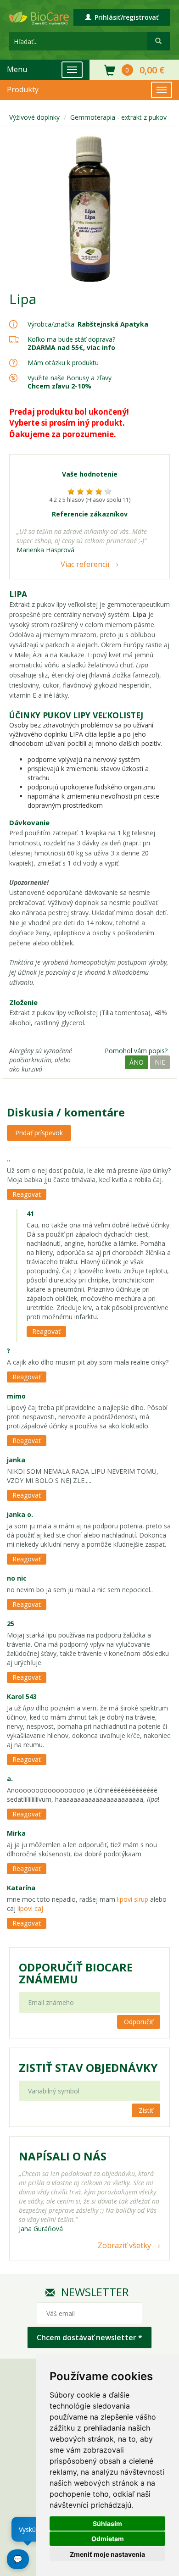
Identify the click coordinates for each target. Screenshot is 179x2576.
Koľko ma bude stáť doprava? (71, 339)
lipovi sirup (134, 1899)
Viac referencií (85, 564)
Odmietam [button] (108, 2539)
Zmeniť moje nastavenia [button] (107, 2554)
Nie (160, 1062)
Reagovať (27, 1194)
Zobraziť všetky (124, 2245)
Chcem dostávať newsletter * (89, 2337)
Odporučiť (139, 2022)
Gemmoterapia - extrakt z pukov (118, 117)
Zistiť (146, 2110)
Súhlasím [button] (107, 2523)
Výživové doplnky (34, 117)
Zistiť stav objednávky (88, 2068)
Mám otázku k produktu (63, 363)
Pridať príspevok (39, 1133)
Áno (137, 1062)
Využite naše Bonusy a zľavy (70, 382)
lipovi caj (29, 1908)
